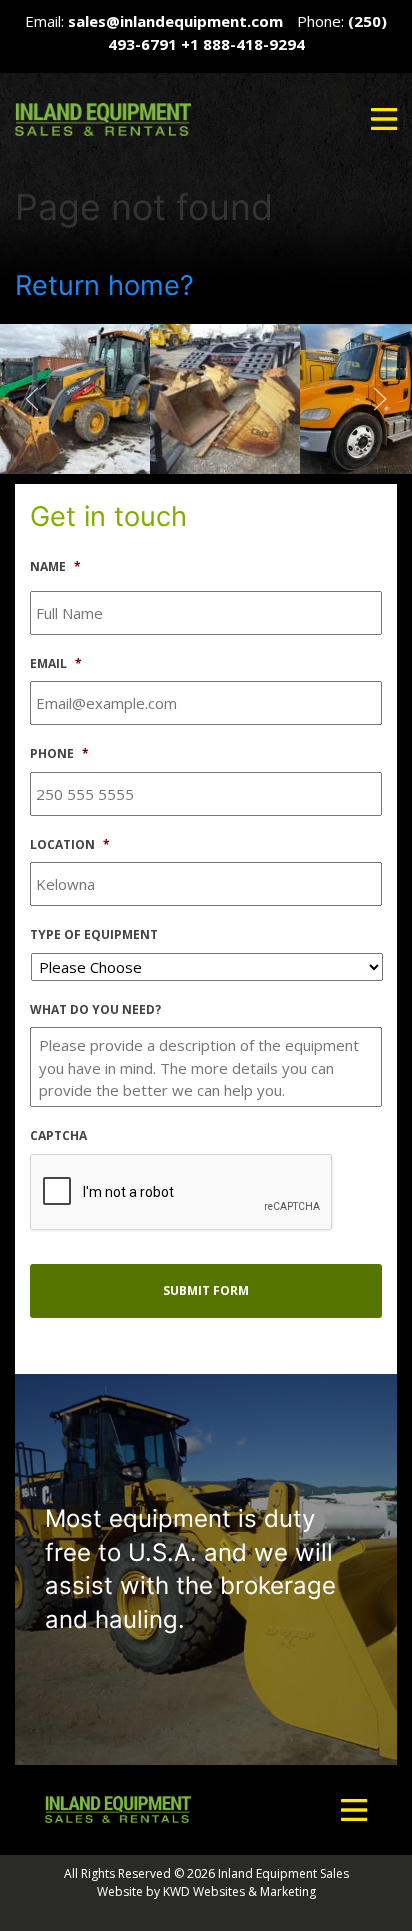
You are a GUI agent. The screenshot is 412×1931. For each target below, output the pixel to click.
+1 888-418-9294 (243, 44)
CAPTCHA (58, 1136)
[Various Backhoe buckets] (225, 397)
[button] (384, 119)
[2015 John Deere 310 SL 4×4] (75, 397)
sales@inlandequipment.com (175, 21)
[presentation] (182, 1193)
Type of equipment (94, 935)
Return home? (104, 285)
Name (55, 567)
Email (56, 664)
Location (70, 845)
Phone (59, 754)
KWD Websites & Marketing (239, 1891)
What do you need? (95, 1010)
